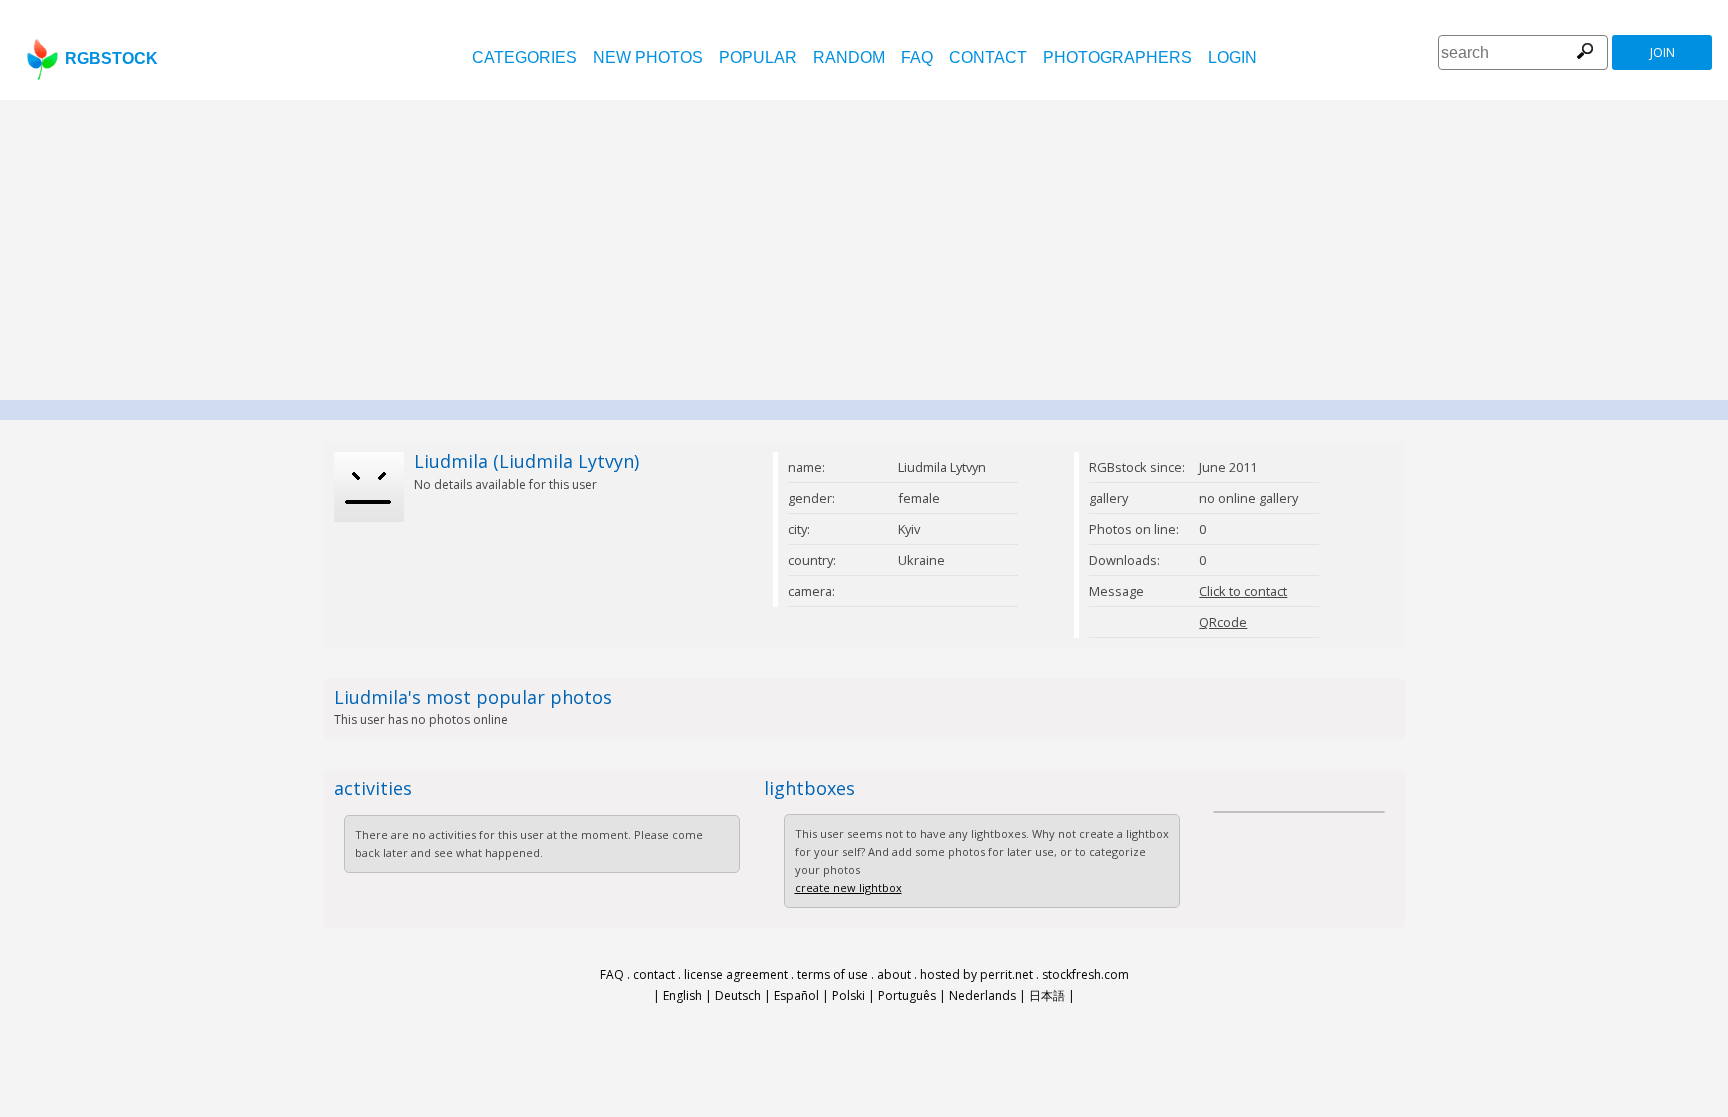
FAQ (917, 57)
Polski (848, 995)
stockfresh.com (1085, 974)
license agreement (736, 974)
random (849, 57)
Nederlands (982, 995)
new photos (648, 57)
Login (1232, 57)
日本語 (1047, 995)
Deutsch (738, 995)
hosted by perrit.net (976, 974)
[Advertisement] (864, 250)
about (894, 974)
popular (758, 57)
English (682, 995)
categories (524, 57)
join (1662, 52)
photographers (1117, 57)
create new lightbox (848, 887)
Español (796, 995)
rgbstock (111, 58)
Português (907, 995)
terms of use (832, 974)
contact (988, 57)
